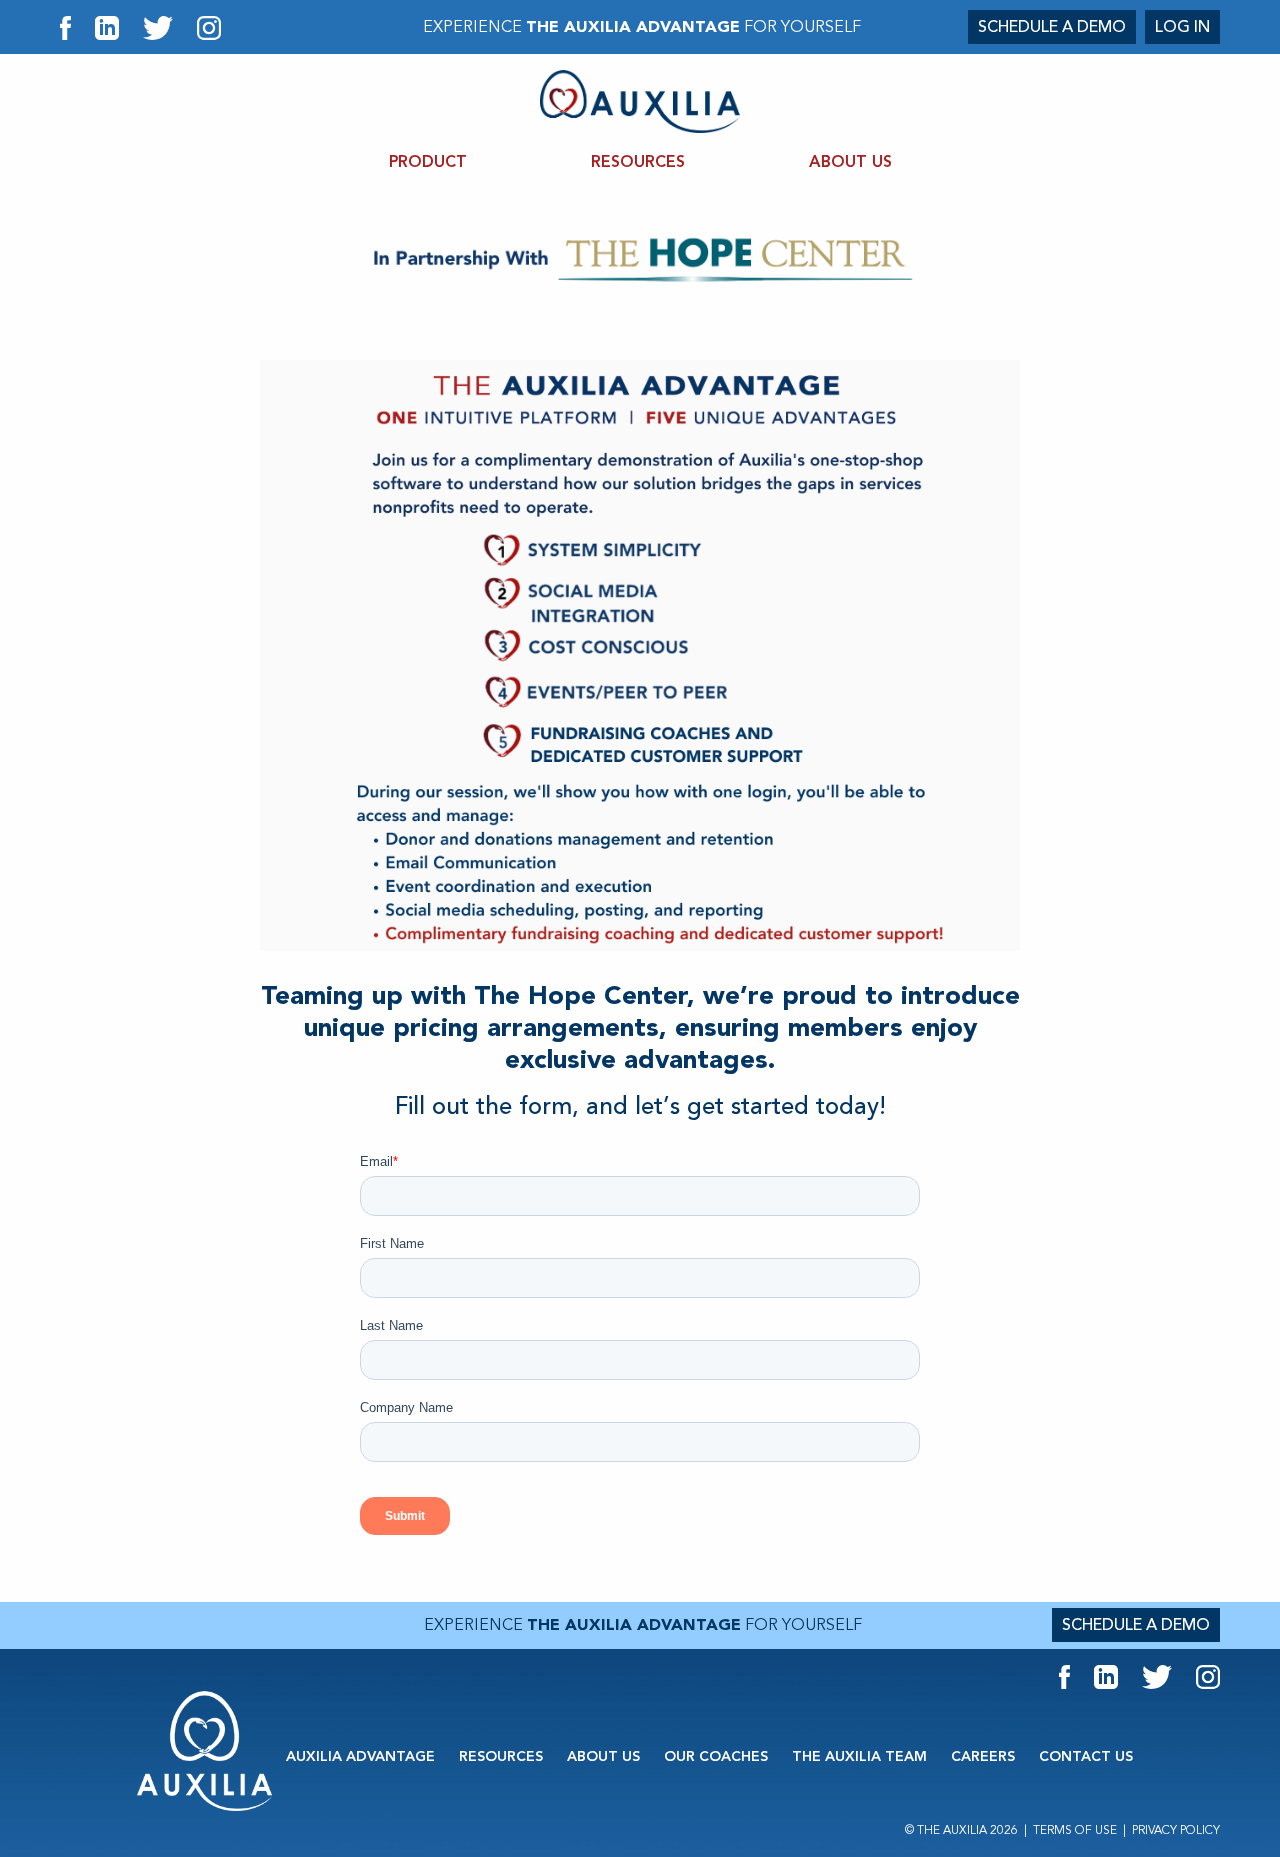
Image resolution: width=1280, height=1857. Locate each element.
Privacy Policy (1176, 1830)
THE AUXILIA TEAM (859, 1757)
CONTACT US (1086, 1757)
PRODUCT (428, 162)
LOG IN (1182, 27)
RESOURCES (638, 162)
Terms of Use (1075, 1830)
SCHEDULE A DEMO (1052, 27)
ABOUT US (850, 162)
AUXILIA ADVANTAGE (360, 1757)
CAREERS (983, 1757)
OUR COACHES (716, 1757)
